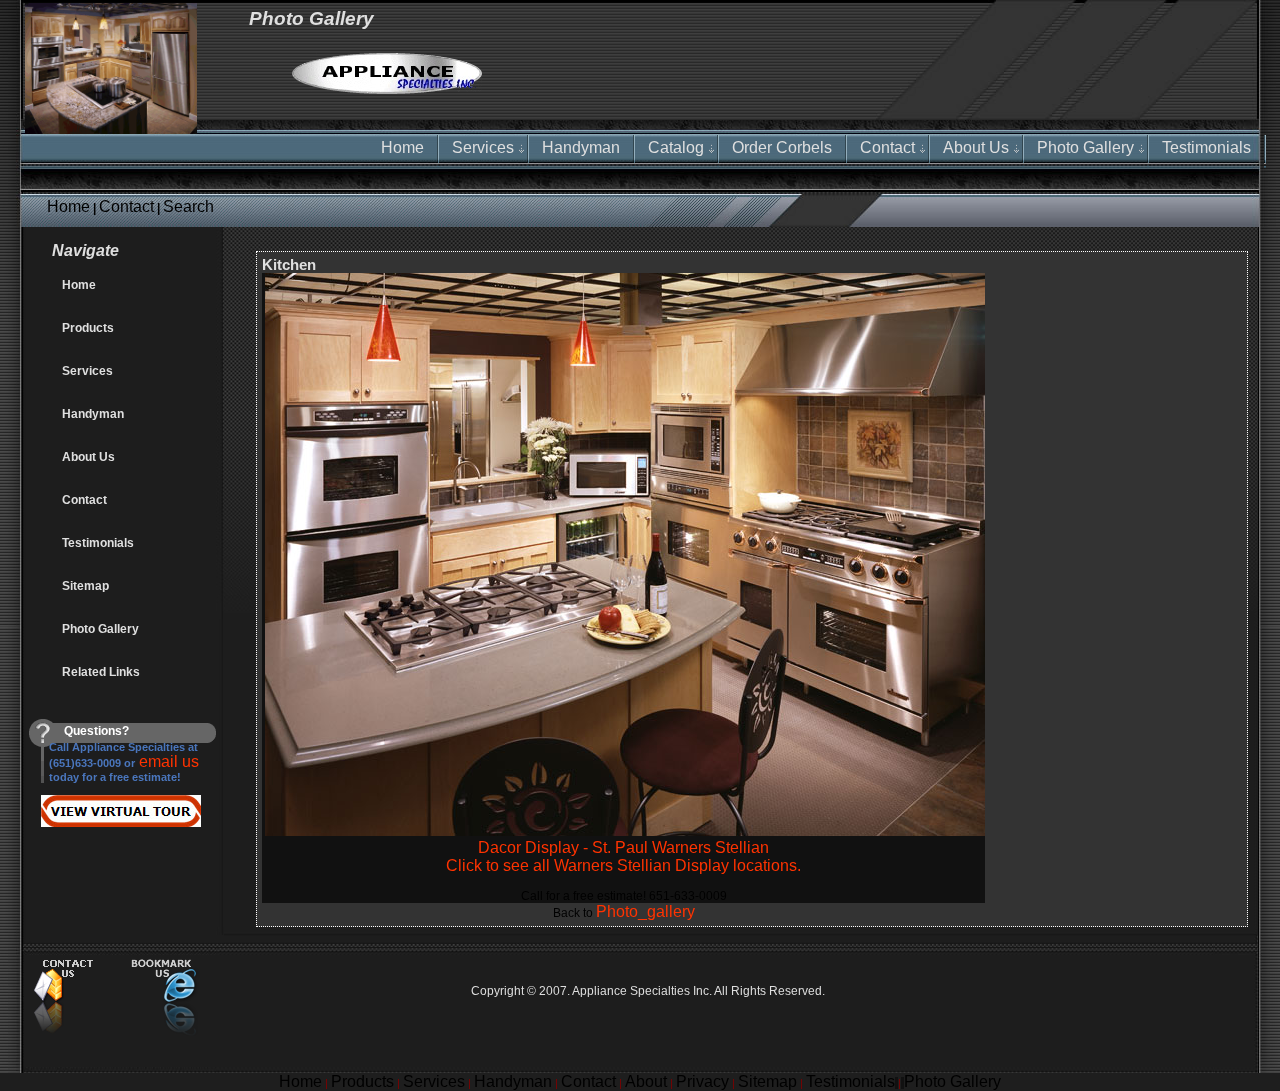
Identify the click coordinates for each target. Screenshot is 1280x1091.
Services (483, 147)
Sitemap (85, 586)
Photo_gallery (645, 911)
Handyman (581, 147)
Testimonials (1206, 147)
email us (167, 761)
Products (88, 328)
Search (188, 206)
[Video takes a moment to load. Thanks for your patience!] (24, 821)
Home (68, 206)
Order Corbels (782, 147)
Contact (126, 206)
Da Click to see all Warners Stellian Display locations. (623, 856)
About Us (976, 147)
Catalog (676, 147)
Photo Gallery (1085, 147)
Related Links (101, 672)
